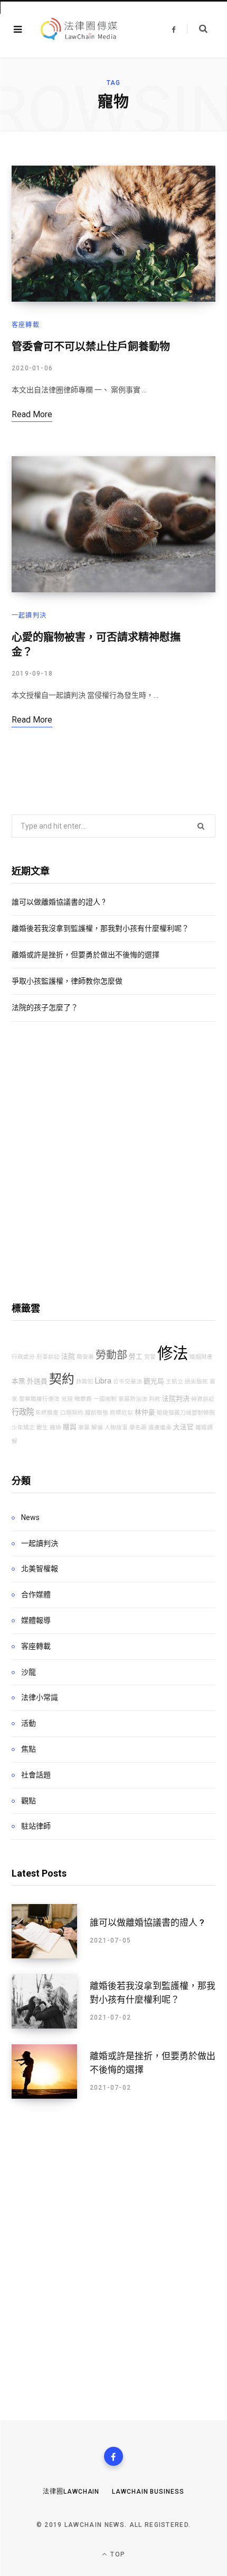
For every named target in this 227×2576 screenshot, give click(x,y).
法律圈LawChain (71, 2492)
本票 (18, 1381)
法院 (68, 1356)
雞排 (55, 1428)
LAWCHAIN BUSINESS (148, 2492)
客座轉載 (26, 325)
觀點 (29, 1801)
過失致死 (196, 1382)
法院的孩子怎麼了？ (45, 1007)
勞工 (136, 1356)
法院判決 (176, 1398)
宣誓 (150, 1357)
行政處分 (23, 1357)
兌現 (67, 1399)
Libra (103, 1381)
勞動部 (111, 1355)
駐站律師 (36, 1826)
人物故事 (116, 1428)
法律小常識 (40, 1697)
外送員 (37, 1381)
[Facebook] (113, 2456)
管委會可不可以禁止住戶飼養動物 (91, 347)
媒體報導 (36, 1620)
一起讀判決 (29, 616)
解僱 (97, 1428)
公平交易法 (127, 1382)
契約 (62, 1379)
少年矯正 (23, 1428)
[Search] (197, 29)
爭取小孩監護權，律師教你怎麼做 (67, 981)
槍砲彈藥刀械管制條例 (186, 1413)
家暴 (84, 1428)
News (30, 1517)
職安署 (85, 1357)
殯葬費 (83, 1399)
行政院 (23, 1412)
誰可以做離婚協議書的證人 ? (59, 902)
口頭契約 (72, 1413)
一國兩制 (105, 1399)
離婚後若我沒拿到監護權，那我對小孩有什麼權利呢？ (100, 928)
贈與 (70, 1427)
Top (117, 2554)
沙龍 (29, 1672)
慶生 (42, 1428)
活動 (29, 1723)
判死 (155, 1399)
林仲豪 (145, 1412)
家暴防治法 (133, 1399)
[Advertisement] (113, 1161)
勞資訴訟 (203, 1399)
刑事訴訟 (48, 1357)
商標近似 (121, 1413)
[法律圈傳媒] (78, 30)
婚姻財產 (201, 1357)
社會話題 (36, 1775)
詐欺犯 (85, 1382)
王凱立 (174, 1382)
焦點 (29, 1749)
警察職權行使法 (39, 1399)
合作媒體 (36, 1594)
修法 (173, 1353)
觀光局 (154, 1381)
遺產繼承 (160, 1428)
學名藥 (138, 1428)
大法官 (183, 1427)
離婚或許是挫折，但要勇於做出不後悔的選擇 (86, 955)
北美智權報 (40, 1569)
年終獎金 (47, 1413)
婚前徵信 (97, 1413)
